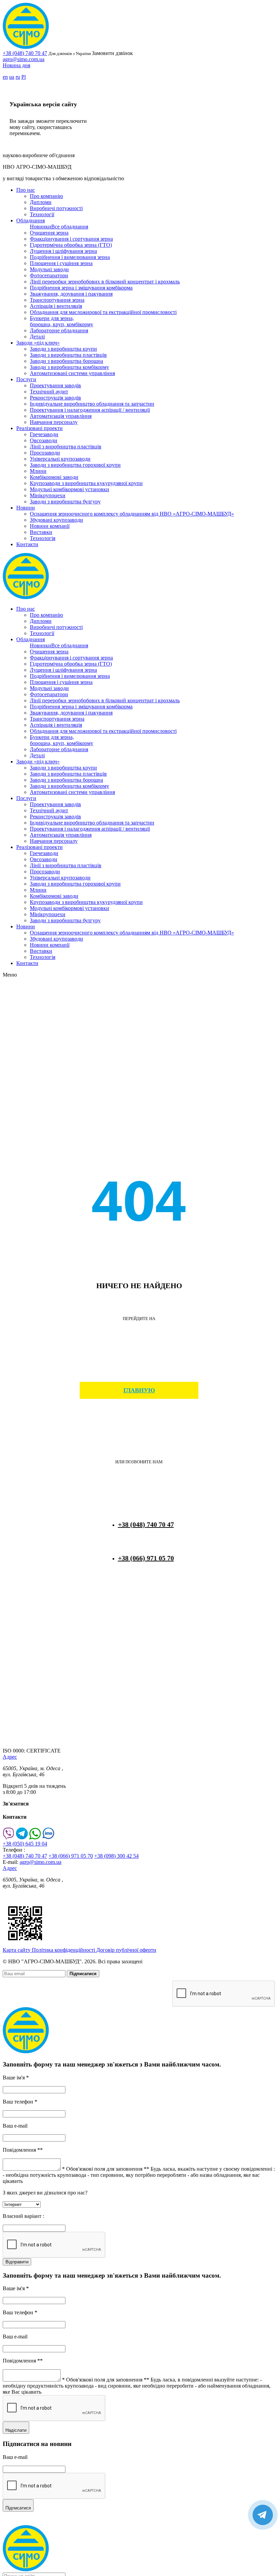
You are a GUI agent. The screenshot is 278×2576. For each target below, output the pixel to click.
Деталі (37, 337)
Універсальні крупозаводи (60, 459)
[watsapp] (35, 1838)
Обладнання (31, 220)
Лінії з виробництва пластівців (66, 447)
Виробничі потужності (56, 208)
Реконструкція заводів (55, 398)
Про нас (26, 190)
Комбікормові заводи (54, 477)
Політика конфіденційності (64, 1950)
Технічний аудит (49, 392)
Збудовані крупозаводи (56, 520)
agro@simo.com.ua (24, 59)
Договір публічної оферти (126, 1950)
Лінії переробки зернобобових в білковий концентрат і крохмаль (105, 282)
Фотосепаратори (49, 275)
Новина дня (16, 65)
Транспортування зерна (57, 300)
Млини (38, 471)
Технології (42, 214)
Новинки (41, 227)
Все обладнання (70, 227)
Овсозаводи (44, 440)
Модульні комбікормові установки (69, 489)
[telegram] (22, 1838)
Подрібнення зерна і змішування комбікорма (81, 288)
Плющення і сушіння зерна (61, 263)
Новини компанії (50, 526)
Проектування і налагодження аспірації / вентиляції (90, 410)
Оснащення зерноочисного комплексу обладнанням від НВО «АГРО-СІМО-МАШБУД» (132, 514)
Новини (26, 508)
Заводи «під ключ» (38, 343)
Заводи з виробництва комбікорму (69, 367)
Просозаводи (45, 453)
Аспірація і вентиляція (56, 306)
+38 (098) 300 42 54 (116, 1856)
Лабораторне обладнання (59, 330)
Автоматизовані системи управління (72, 373)
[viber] (9, 1838)
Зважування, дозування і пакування (71, 294)
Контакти (27, 544)
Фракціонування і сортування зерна (71, 239)
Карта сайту (17, 1950)
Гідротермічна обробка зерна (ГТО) (71, 245)
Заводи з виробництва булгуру (65, 502)
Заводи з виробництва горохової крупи (75, 465)
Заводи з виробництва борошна (66, 361)
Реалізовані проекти (39, 428)
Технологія (43, 538)
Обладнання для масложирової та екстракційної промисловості (103, 312)
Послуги (26, 379)
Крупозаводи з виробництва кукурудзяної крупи (86, 483)
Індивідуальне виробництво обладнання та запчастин (92, 404)
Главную (139, 1390)
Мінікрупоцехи (48, 495)
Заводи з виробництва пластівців (68, 355)
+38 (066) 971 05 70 (146, 1558)
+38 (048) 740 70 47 (25, 53)
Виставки (41, 532)
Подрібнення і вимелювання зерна (70, 257)
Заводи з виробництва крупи (63, 349)
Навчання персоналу (54, 422)
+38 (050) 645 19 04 (25, 1844)
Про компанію (46, 196)
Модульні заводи (49, 269)
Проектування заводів (55, 385)
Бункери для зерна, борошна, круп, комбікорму (62, 321)
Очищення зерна (49, 233)
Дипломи (41, 202)
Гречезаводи (44, 434)
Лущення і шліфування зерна (63, 251)
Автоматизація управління (61, 416)
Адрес (10, 1757)
